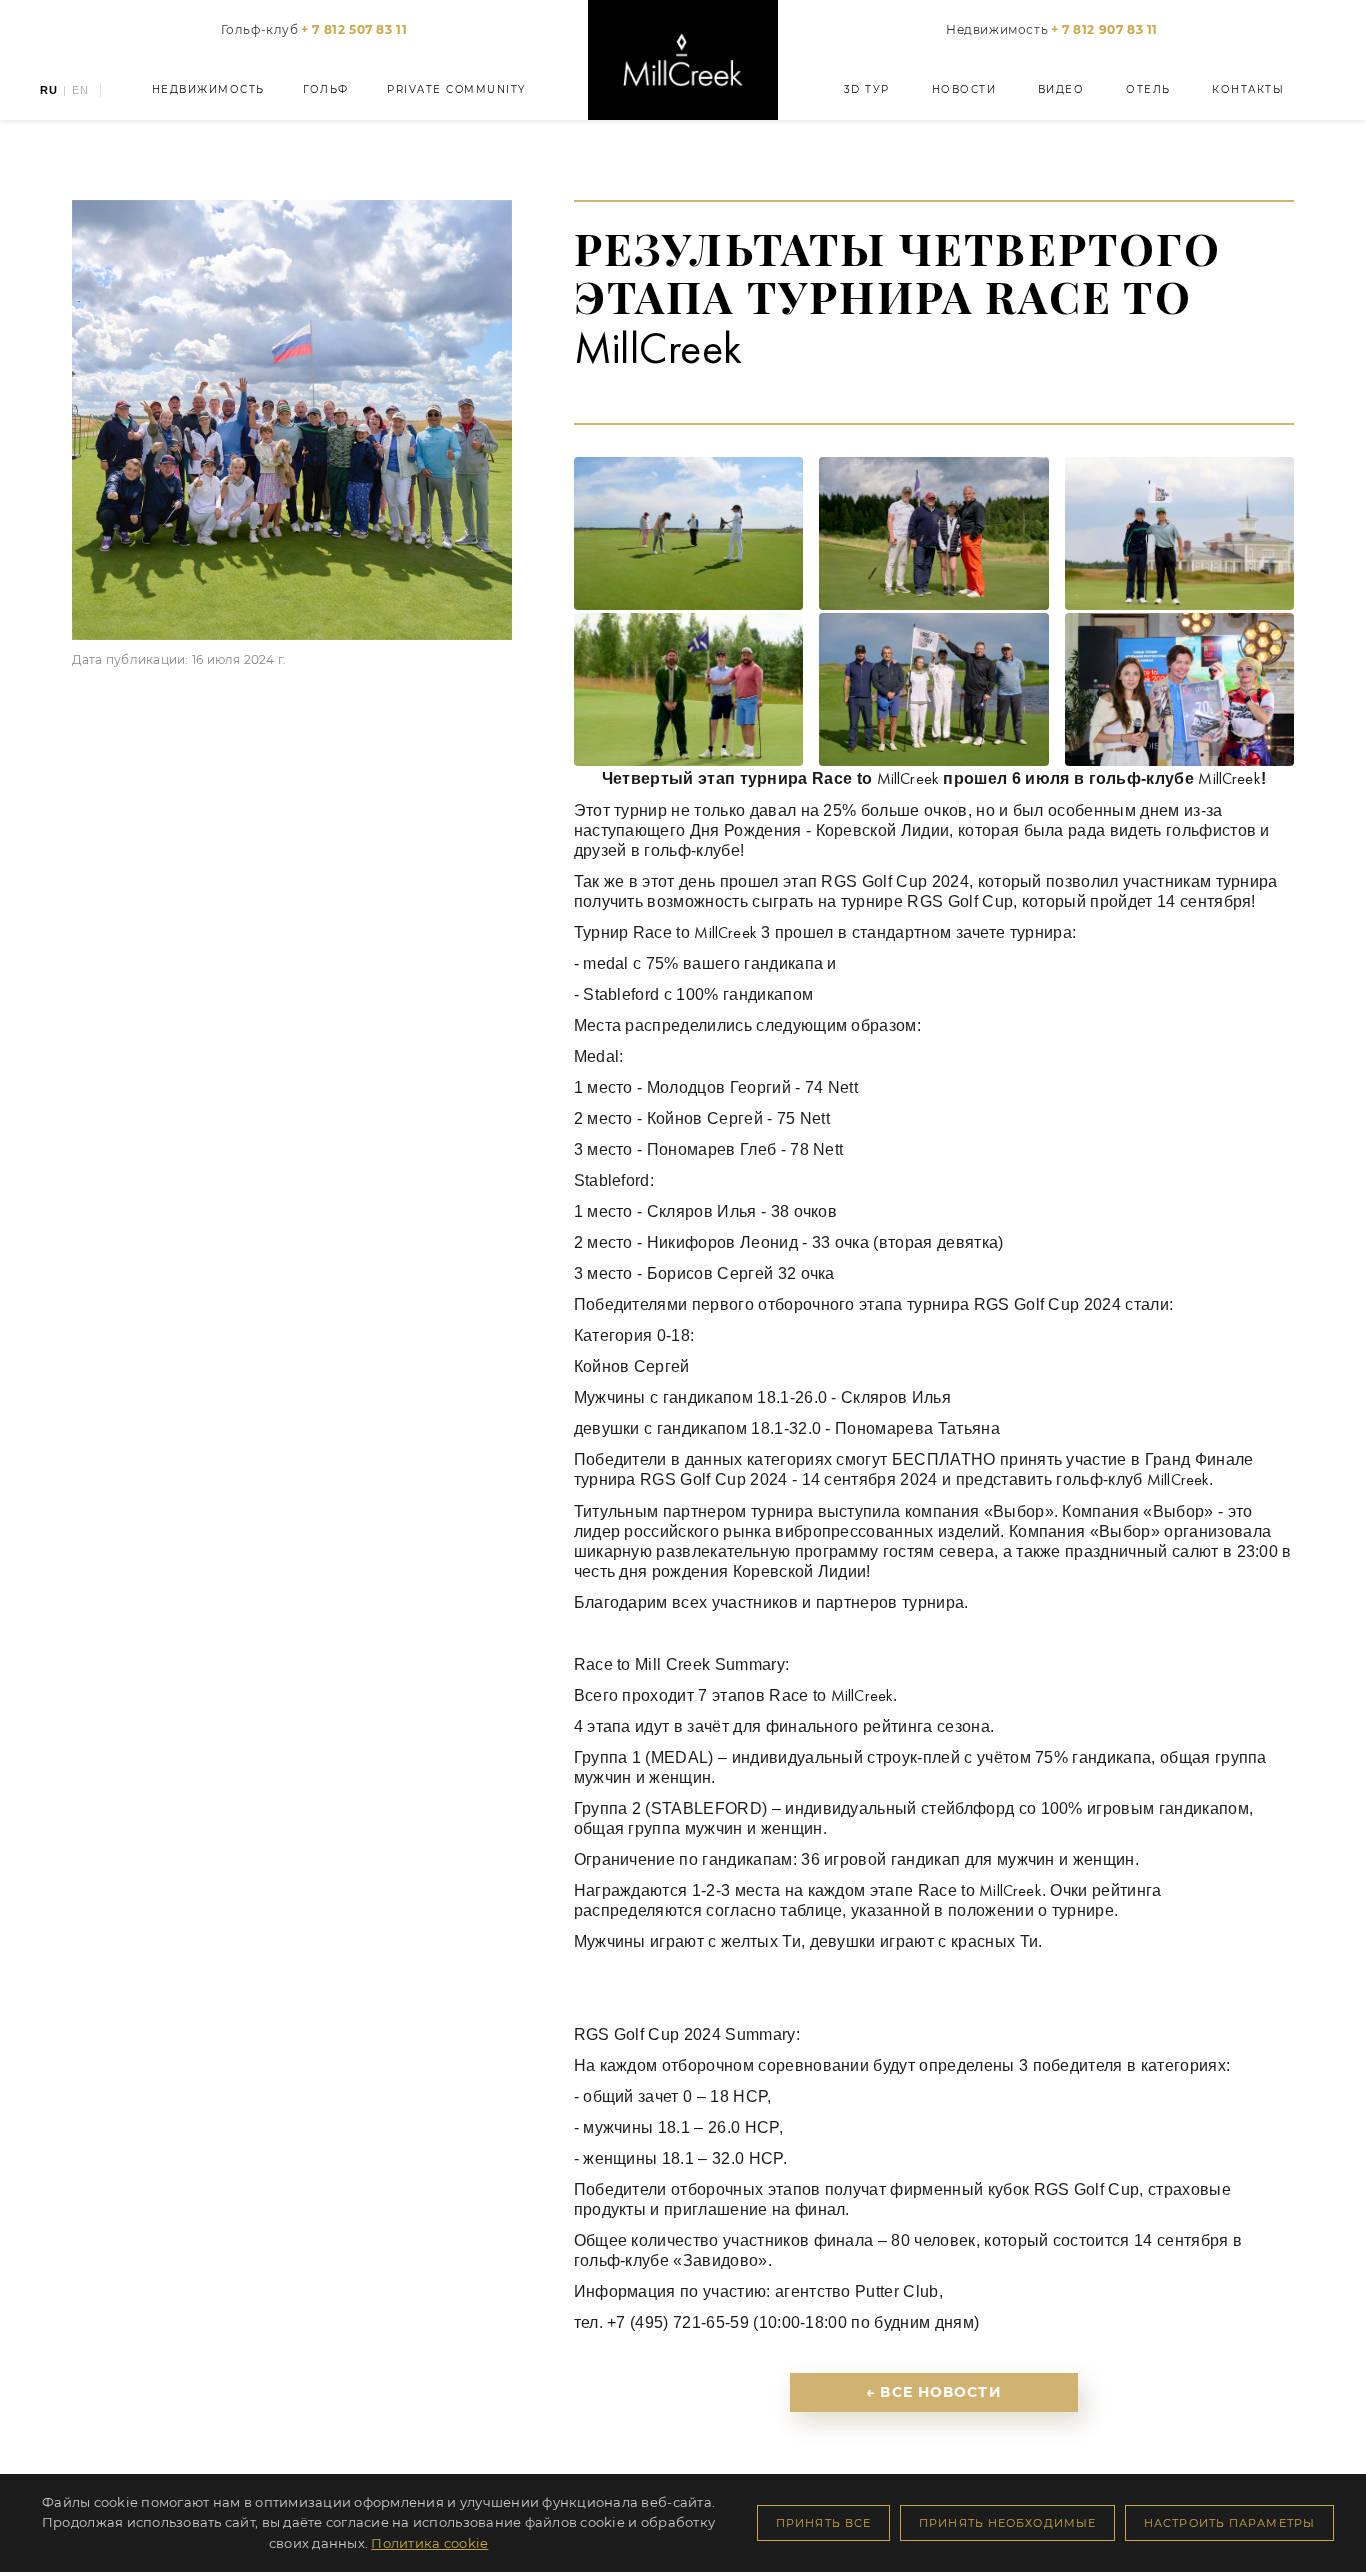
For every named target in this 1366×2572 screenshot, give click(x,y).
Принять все (823, 2523)
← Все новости (934, 2392)
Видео (1061, 90)
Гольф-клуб (314, 30)
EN (80, 90)
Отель (1148, 90)
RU (49, 90)
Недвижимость (1052, 30)
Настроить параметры (1229, 2523)
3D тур (867, 90)
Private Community (456, 90)
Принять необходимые (1007, 2523)
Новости (964, 90)
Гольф (326, 90)
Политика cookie (429, 2543)
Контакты (1248, 90)
